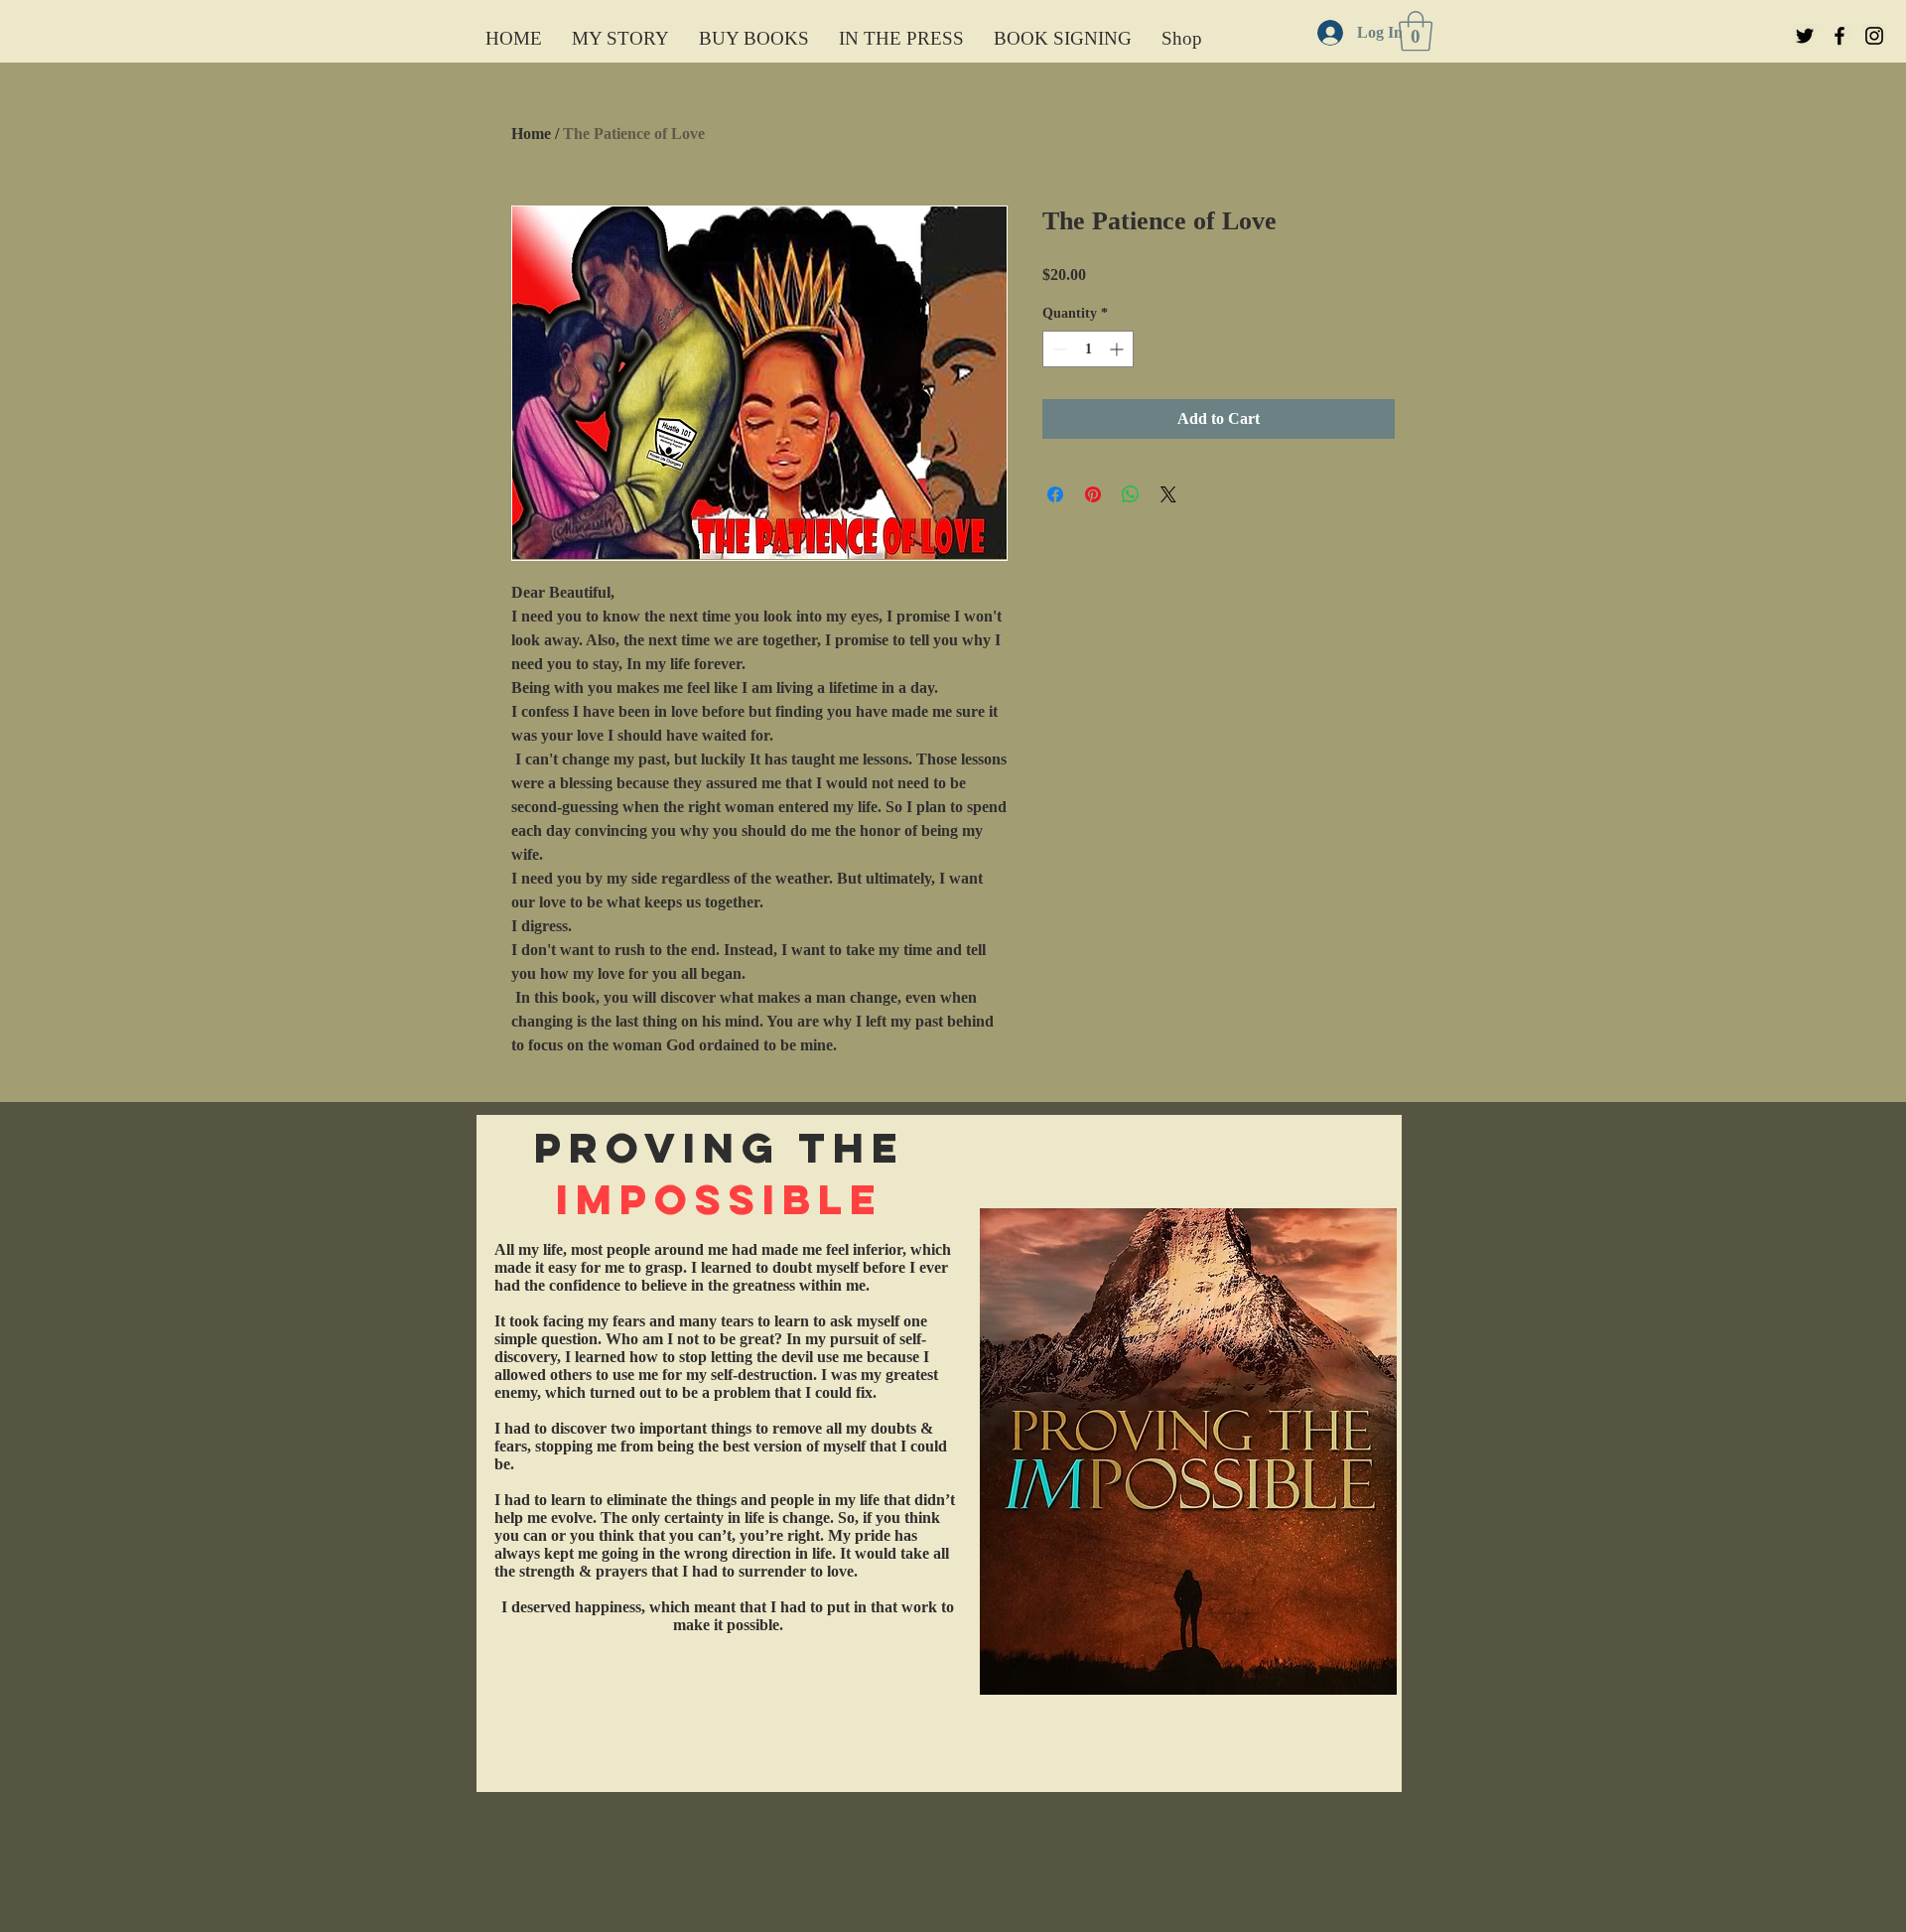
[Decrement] (1058, 349)
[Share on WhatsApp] (1131, 494)
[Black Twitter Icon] (1805, 36)
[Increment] (1118, 349)
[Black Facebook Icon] (1839, 36)
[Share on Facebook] (1055, 494)
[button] (1416, 31)
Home (531, 134)
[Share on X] (1168, 494)
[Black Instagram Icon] (1874, 36)
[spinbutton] (1088, 349)
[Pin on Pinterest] (1093, 494)
